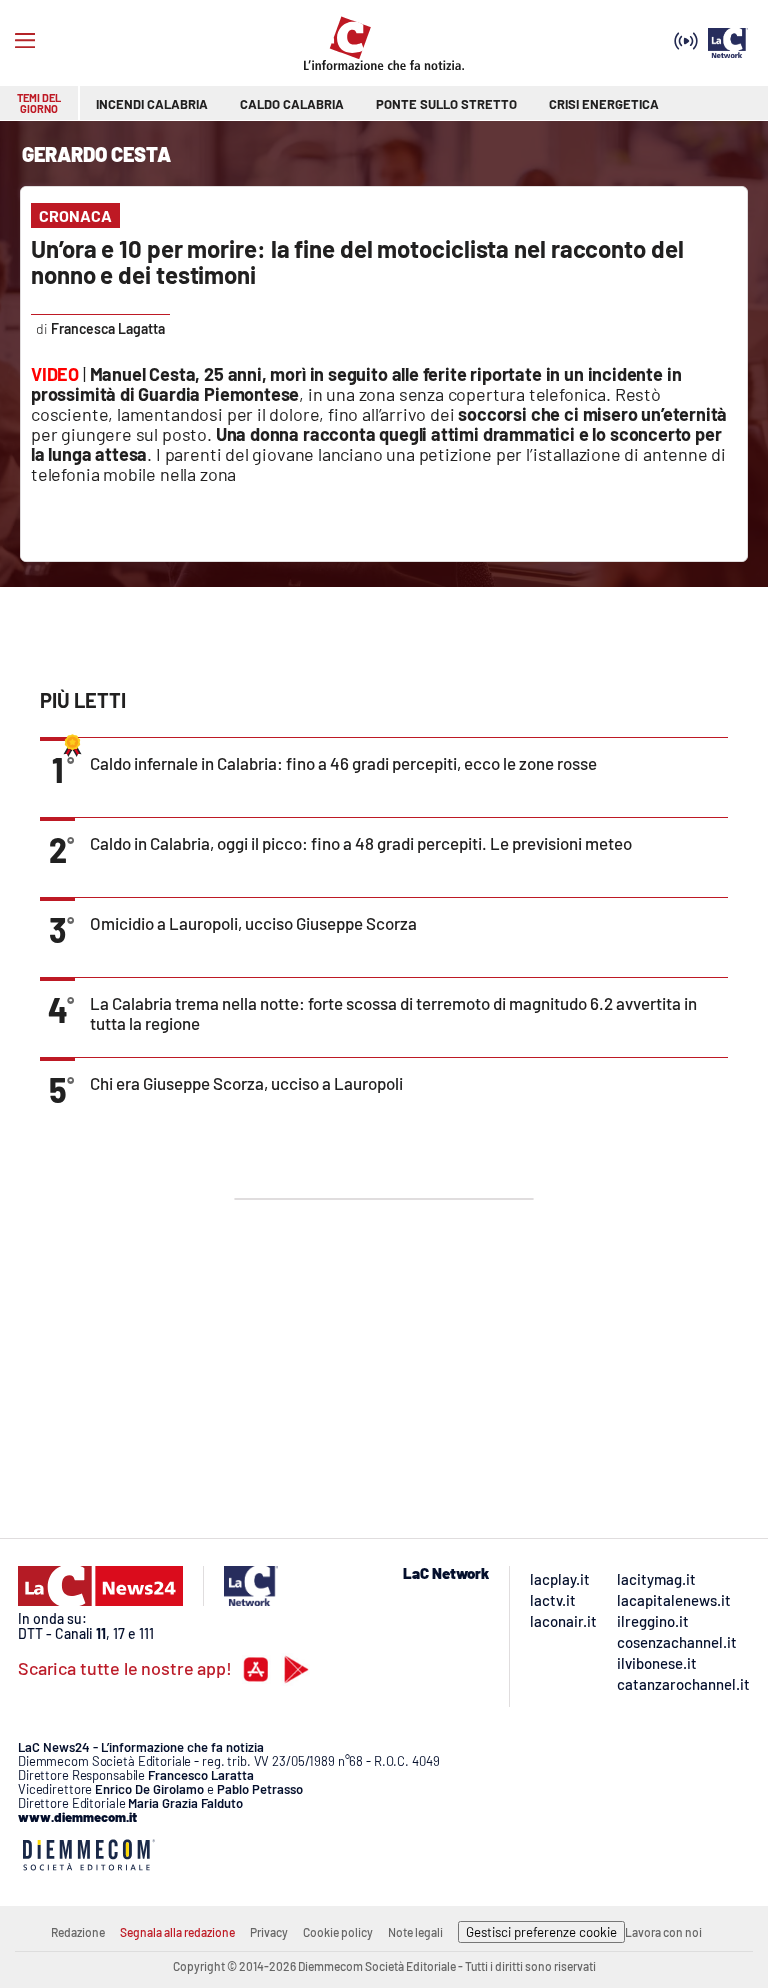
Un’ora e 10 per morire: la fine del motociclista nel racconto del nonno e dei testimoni (357, 261)
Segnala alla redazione (177, 1932)
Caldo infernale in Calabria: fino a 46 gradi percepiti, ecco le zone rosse (343, 763)
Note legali (415, 1932)
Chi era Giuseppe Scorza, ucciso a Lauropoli (246, 1083)
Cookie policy (338, 1932)
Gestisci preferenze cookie (541, 1932)
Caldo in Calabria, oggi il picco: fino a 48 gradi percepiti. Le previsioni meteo (361, 843)
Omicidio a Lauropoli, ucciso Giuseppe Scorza (253, 923)
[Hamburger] (25, 41)
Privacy (269, 1932)
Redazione (78, 1932)
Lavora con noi (663, 1932)
